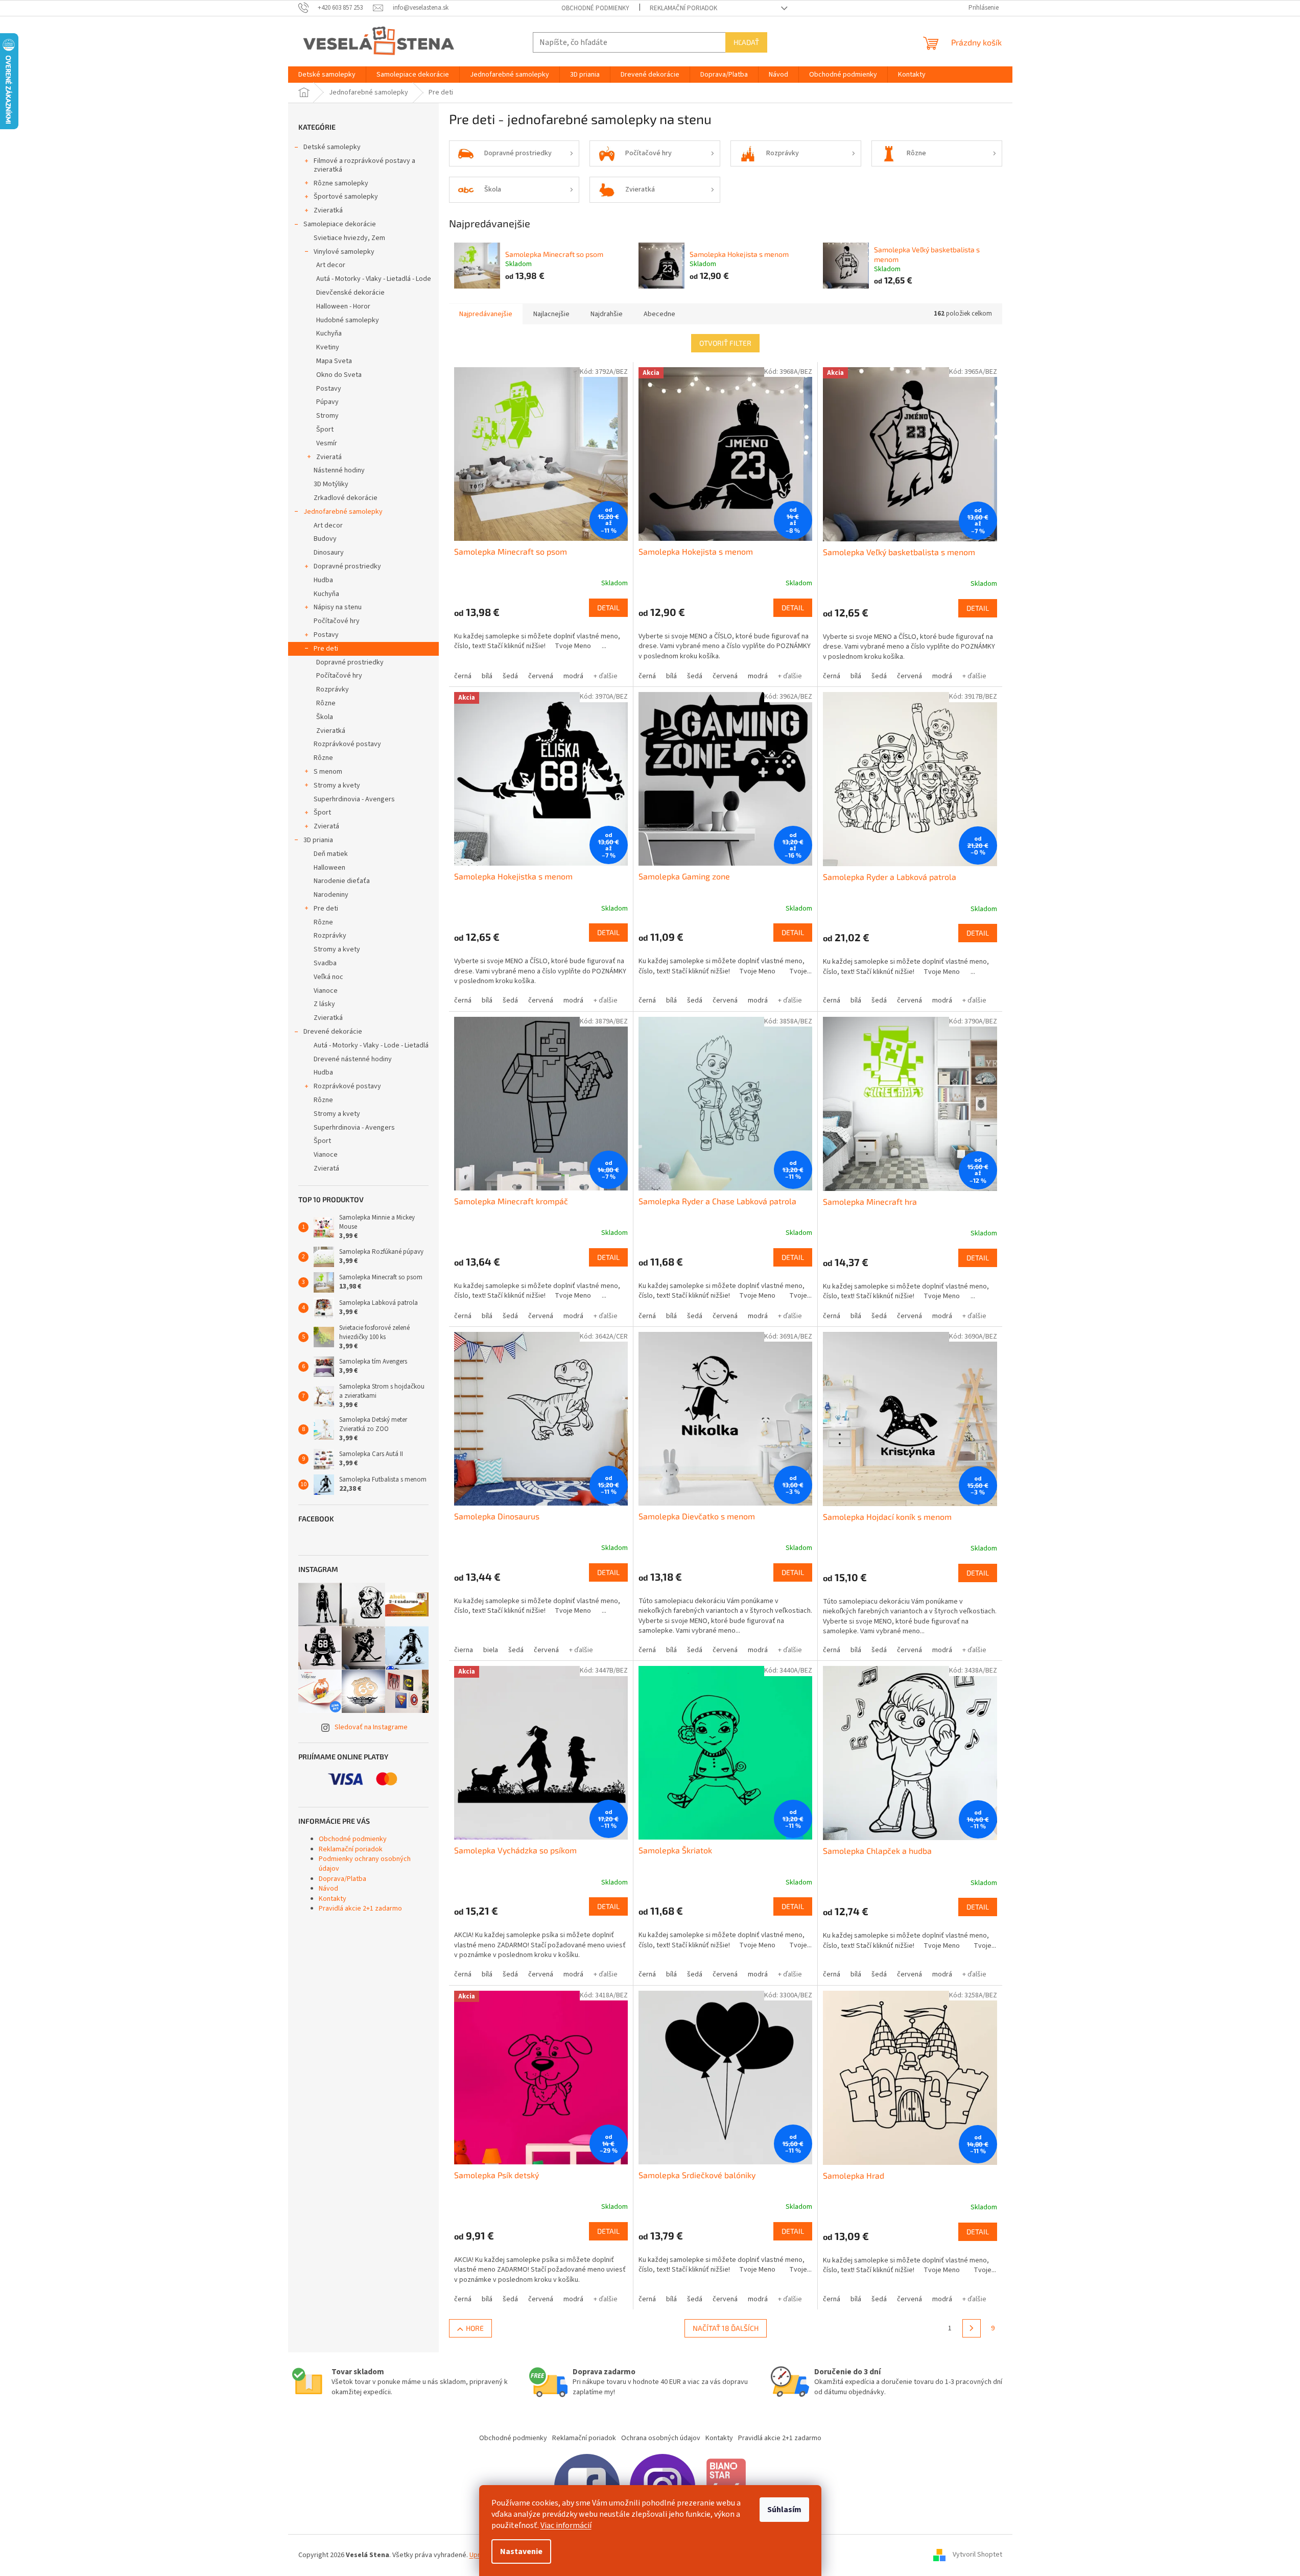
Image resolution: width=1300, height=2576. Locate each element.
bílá (487, 676)
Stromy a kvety (337, 785)
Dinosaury (329, 553)
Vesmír (327, 443)
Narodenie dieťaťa (342, 881)
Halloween (329, 868)
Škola (325, 717)
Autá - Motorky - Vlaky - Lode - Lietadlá (371, 1045)
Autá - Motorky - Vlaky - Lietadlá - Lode (374, 279)
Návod (328, 1889)
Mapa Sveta (334, 361)
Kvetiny (328, 347)
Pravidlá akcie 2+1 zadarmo (360, 1909)
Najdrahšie (607, 314)
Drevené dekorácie (333, 1032)
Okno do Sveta (339, 375)
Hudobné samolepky (348, 320)
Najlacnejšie (551, 314)
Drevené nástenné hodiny (353, 1059)
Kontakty (333, 1899)
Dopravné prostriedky (347, 566)
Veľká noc (328, 977)
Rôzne (326, 703)
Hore (475, 2328)
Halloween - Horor (343, 306)
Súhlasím (784, 2510)
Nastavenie (521, 2551)
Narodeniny (331, 895)
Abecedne (659, 314)
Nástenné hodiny (339, 470)
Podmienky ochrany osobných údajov (365, 1864)
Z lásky (324, 1004)
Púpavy (327, 402)
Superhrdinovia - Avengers (354, 799)
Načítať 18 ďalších (726, 2328)
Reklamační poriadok (683, 8)
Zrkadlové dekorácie (346, 498)
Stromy (327, 416)
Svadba (325, 963)
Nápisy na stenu (338, 607)
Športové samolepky (346, 197)
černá (463, 676)
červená (541, 676)
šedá (510, 676)
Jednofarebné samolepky (343, 512)
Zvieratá (329, 457)
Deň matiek (331, 854)
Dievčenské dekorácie (350, 293)
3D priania (318, 840)
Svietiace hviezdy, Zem (349, 238)
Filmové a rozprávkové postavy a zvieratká (364, 165)
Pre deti (326, 649)
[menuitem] (327, 75)
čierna (464, 1650)
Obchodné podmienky (595, 8)
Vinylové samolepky (344, 252)
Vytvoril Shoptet (977, 2555)
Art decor (331, 265)
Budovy (325, 539)
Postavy (329, 389)
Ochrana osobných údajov (661, 2438)
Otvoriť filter (725, 343)
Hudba (323, 580)
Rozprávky (333, 689)
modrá (573, 676)
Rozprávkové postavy (347, 744)
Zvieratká (328, 210)
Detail (608, 607)
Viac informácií (566, 2525)
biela (491, 1650)
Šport (325, 430)
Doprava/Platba (342, 1879)
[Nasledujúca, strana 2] (972, 2328)
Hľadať (746, 42)
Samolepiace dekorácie (340, 224)
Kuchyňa (329, 333)
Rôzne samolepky (341, 183)
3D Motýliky (331, 484)
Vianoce (326, 991)
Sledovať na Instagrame (371, 1727)
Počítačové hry (337, 621)
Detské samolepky (332, 147)
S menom (328, 772)
